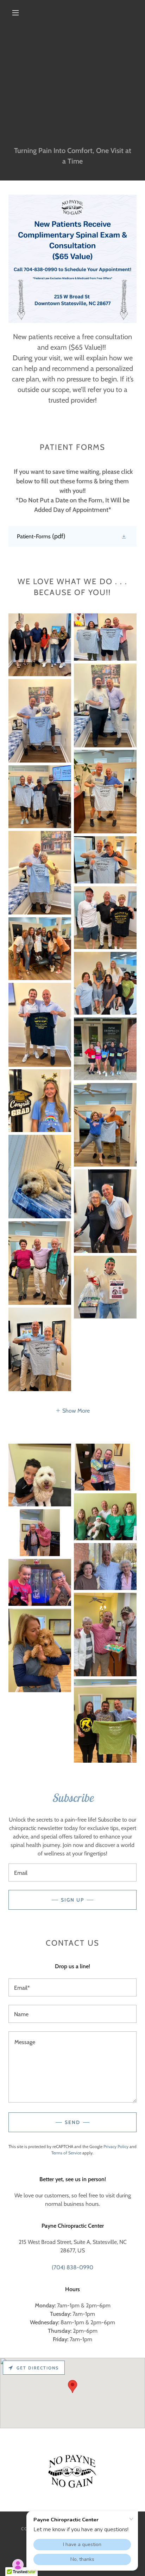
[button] (15, 13)
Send (72, 2122)
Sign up (72, 1900)
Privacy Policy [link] (116, 2146)
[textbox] (72, 1873)
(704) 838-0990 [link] (72, 2267)
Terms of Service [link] (66, 2153)
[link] (72, 536)
